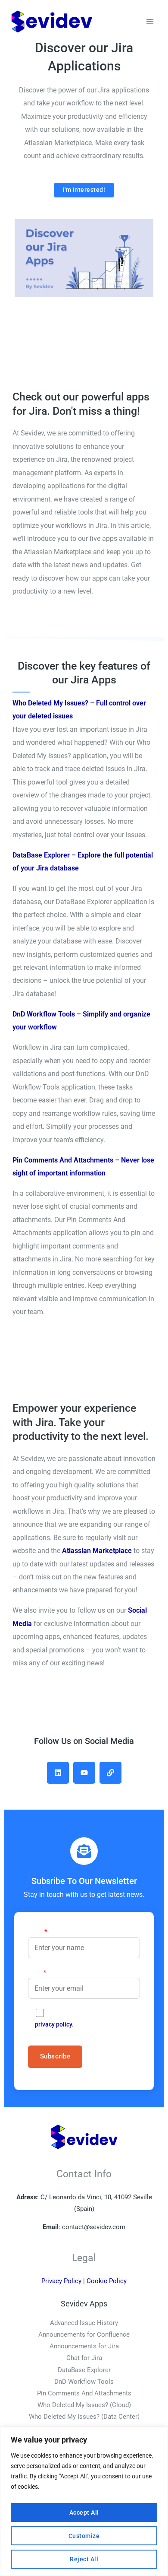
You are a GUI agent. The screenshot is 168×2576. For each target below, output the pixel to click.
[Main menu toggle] (150, 21)
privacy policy (53, 2024)
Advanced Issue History (84, 2323)
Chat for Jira (84, 2358)
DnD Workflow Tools (84, 2382)
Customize (84, 2536)
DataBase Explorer (84, 2370)
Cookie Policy (107, 2281)
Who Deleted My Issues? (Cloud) (84, 2405)
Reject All (84, 2559)
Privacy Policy (61, 2281)
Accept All (84, 2512)
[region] (84, 2501)
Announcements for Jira (84, 2346)
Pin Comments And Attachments (84, 2393)
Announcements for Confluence (84, 2335)
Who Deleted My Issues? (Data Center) (84, 2417)
